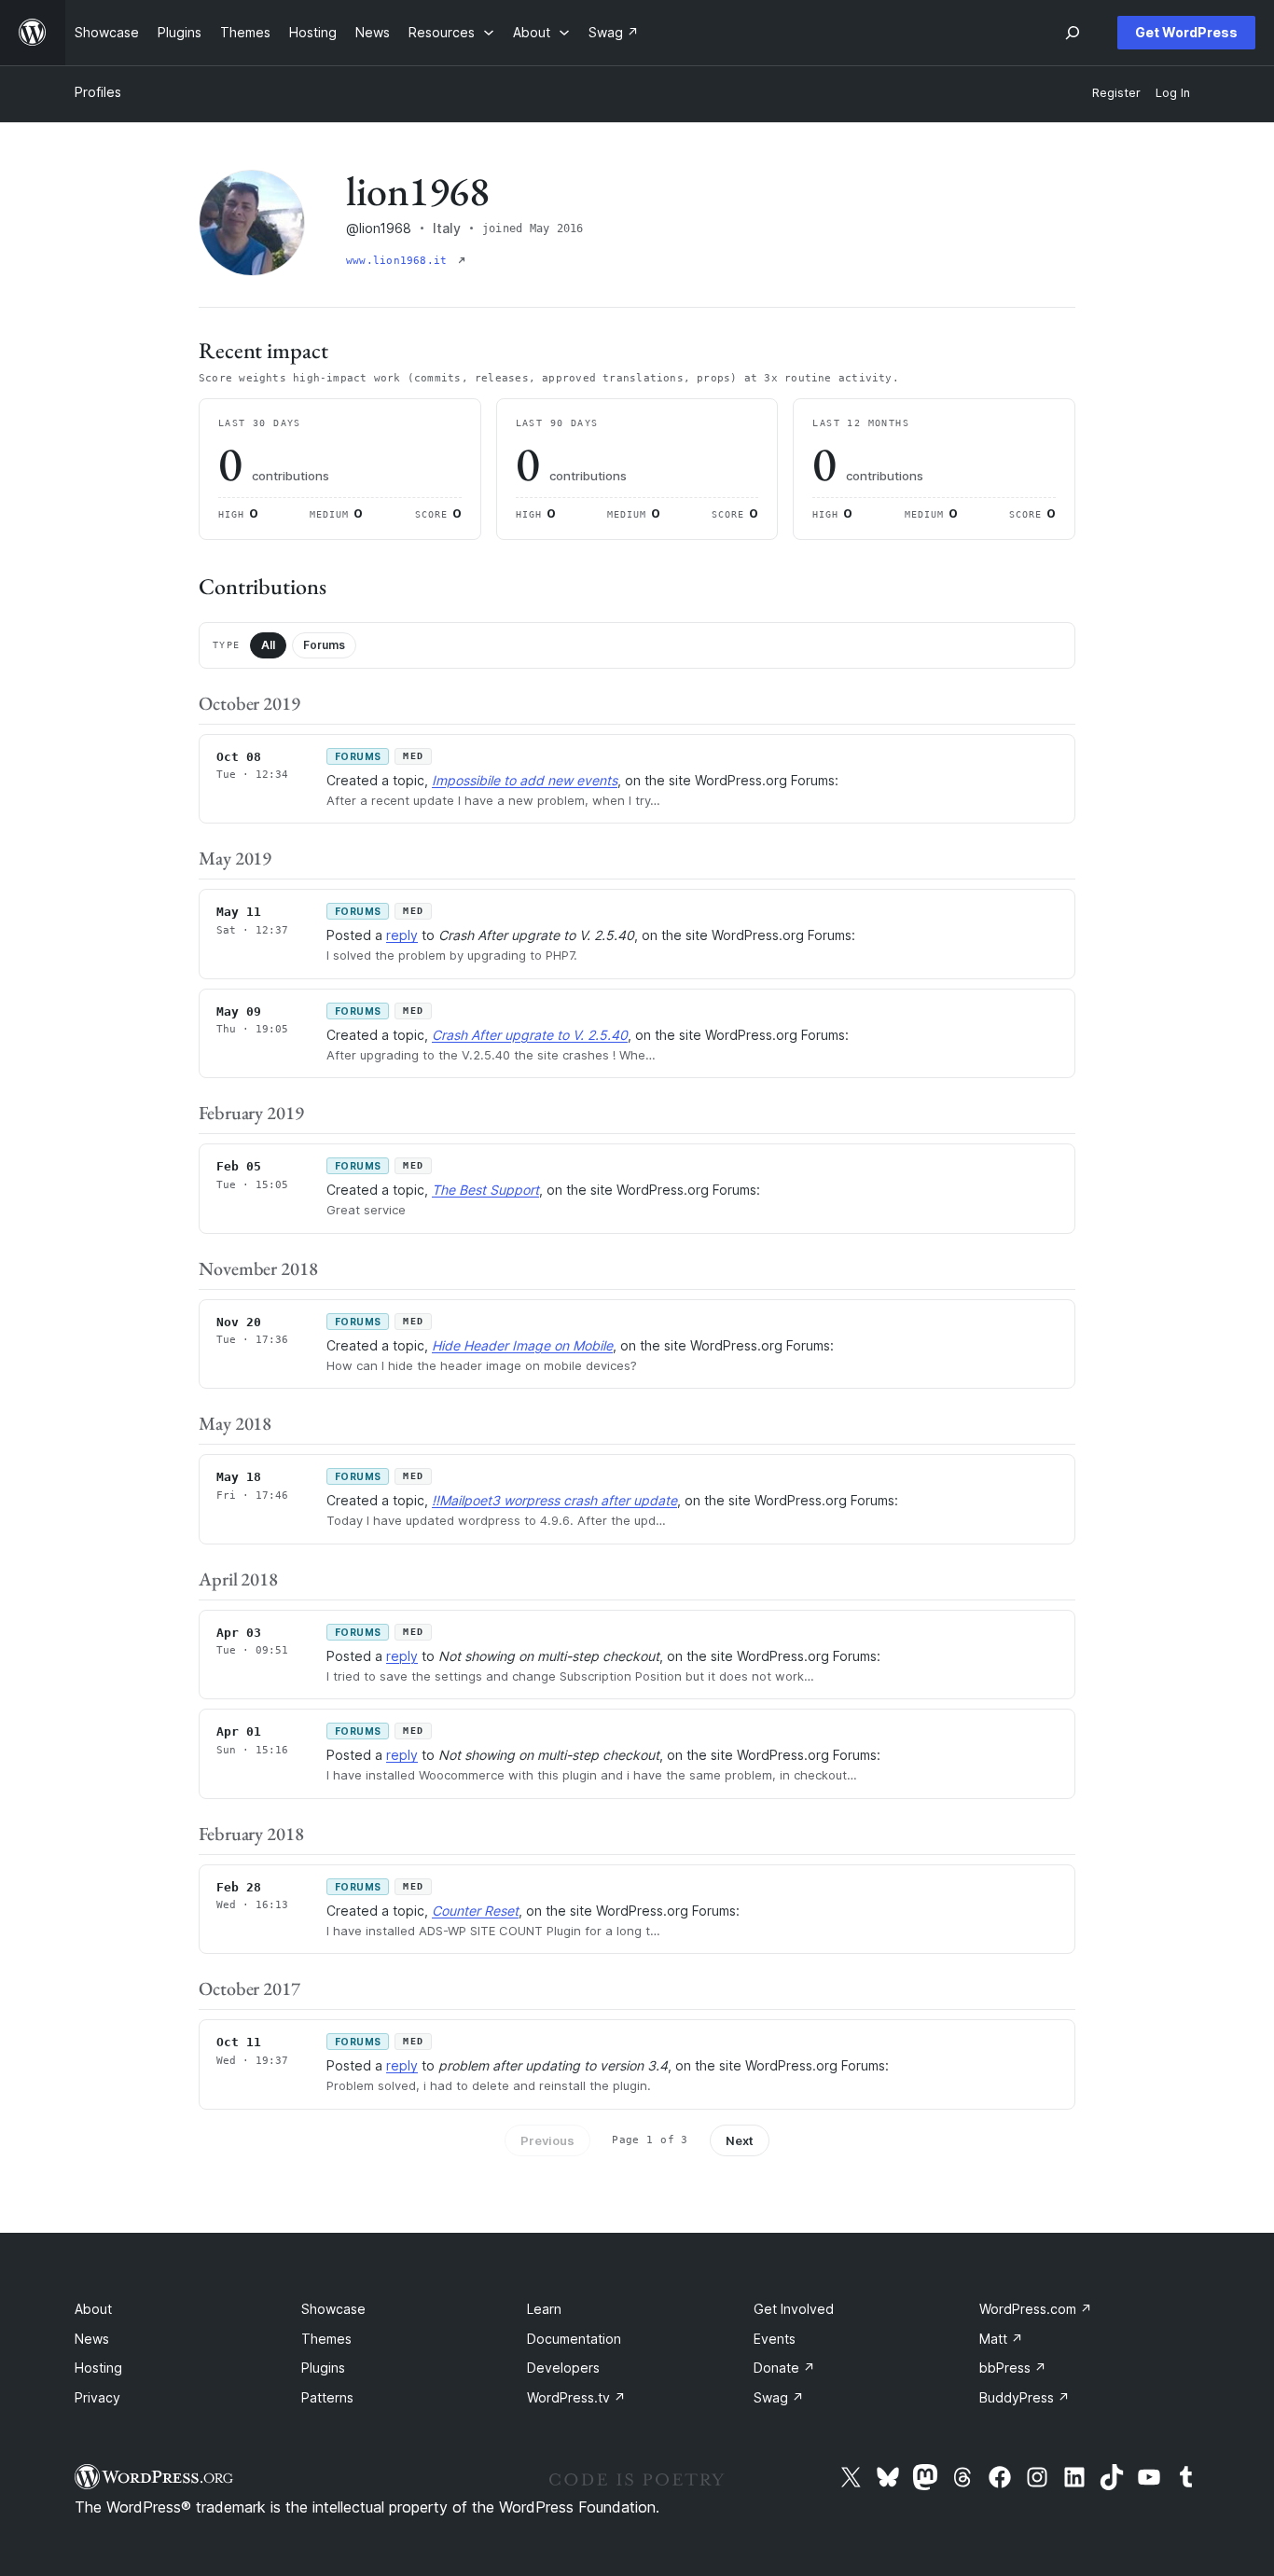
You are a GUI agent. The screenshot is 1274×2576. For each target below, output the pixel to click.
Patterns (327, 2397)
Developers (563, 2368)
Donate (784, 2368)
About (93, 2309)
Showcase (333, 2309)
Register (1116, 93)
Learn (544, 2309)
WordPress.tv (576, 2397)
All (268, 645)
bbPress (1013, 2368)
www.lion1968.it (400, 261)
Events (775, 2339)
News (92, 2339)
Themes (326, 2339)
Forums (324, 645)
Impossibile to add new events (525, 780)
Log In (1173, 93)
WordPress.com (1036, 2309)
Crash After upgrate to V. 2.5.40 (530, 1035)
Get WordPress (1186, 32)
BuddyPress (1025, 2397)
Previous (547, 2140)
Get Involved (794, 2309)
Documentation (574, 2339)
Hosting (98, 2368)
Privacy (97, 2397)
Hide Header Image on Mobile (522, 1345)
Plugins (323, 2368)
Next (740, 2140)
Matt (1001, 2339)
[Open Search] (1073, 33)
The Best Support (485, 1190)
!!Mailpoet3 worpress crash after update (554, 1500)
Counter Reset (475, 1911)
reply (402, 935)
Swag (779, 2397)
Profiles (98, 92)
